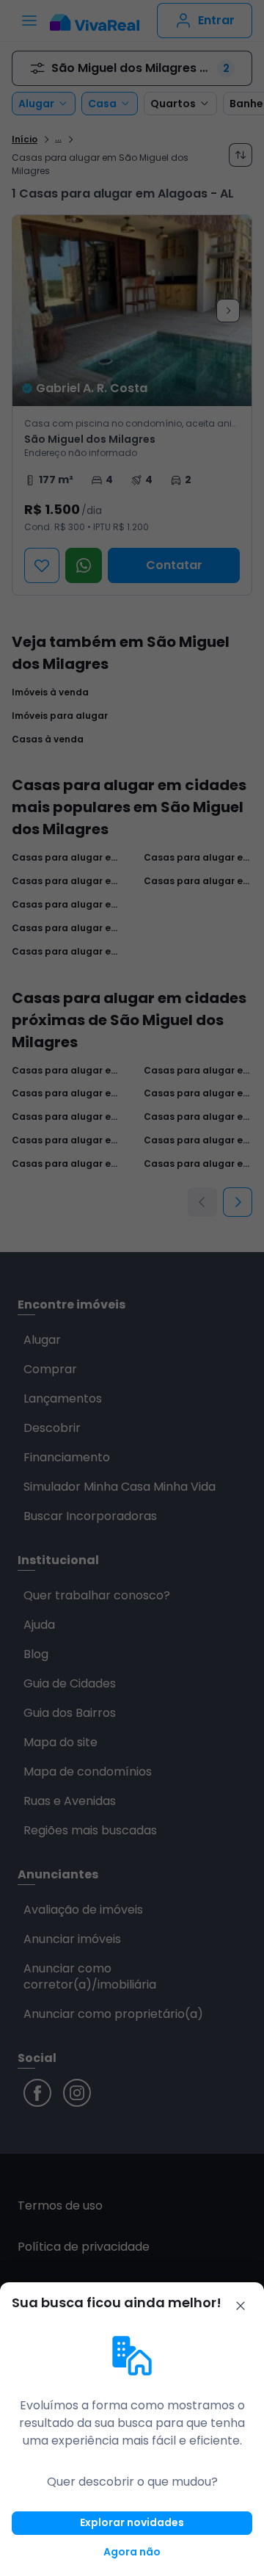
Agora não (132, 2552)
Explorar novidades (132, 2522)
